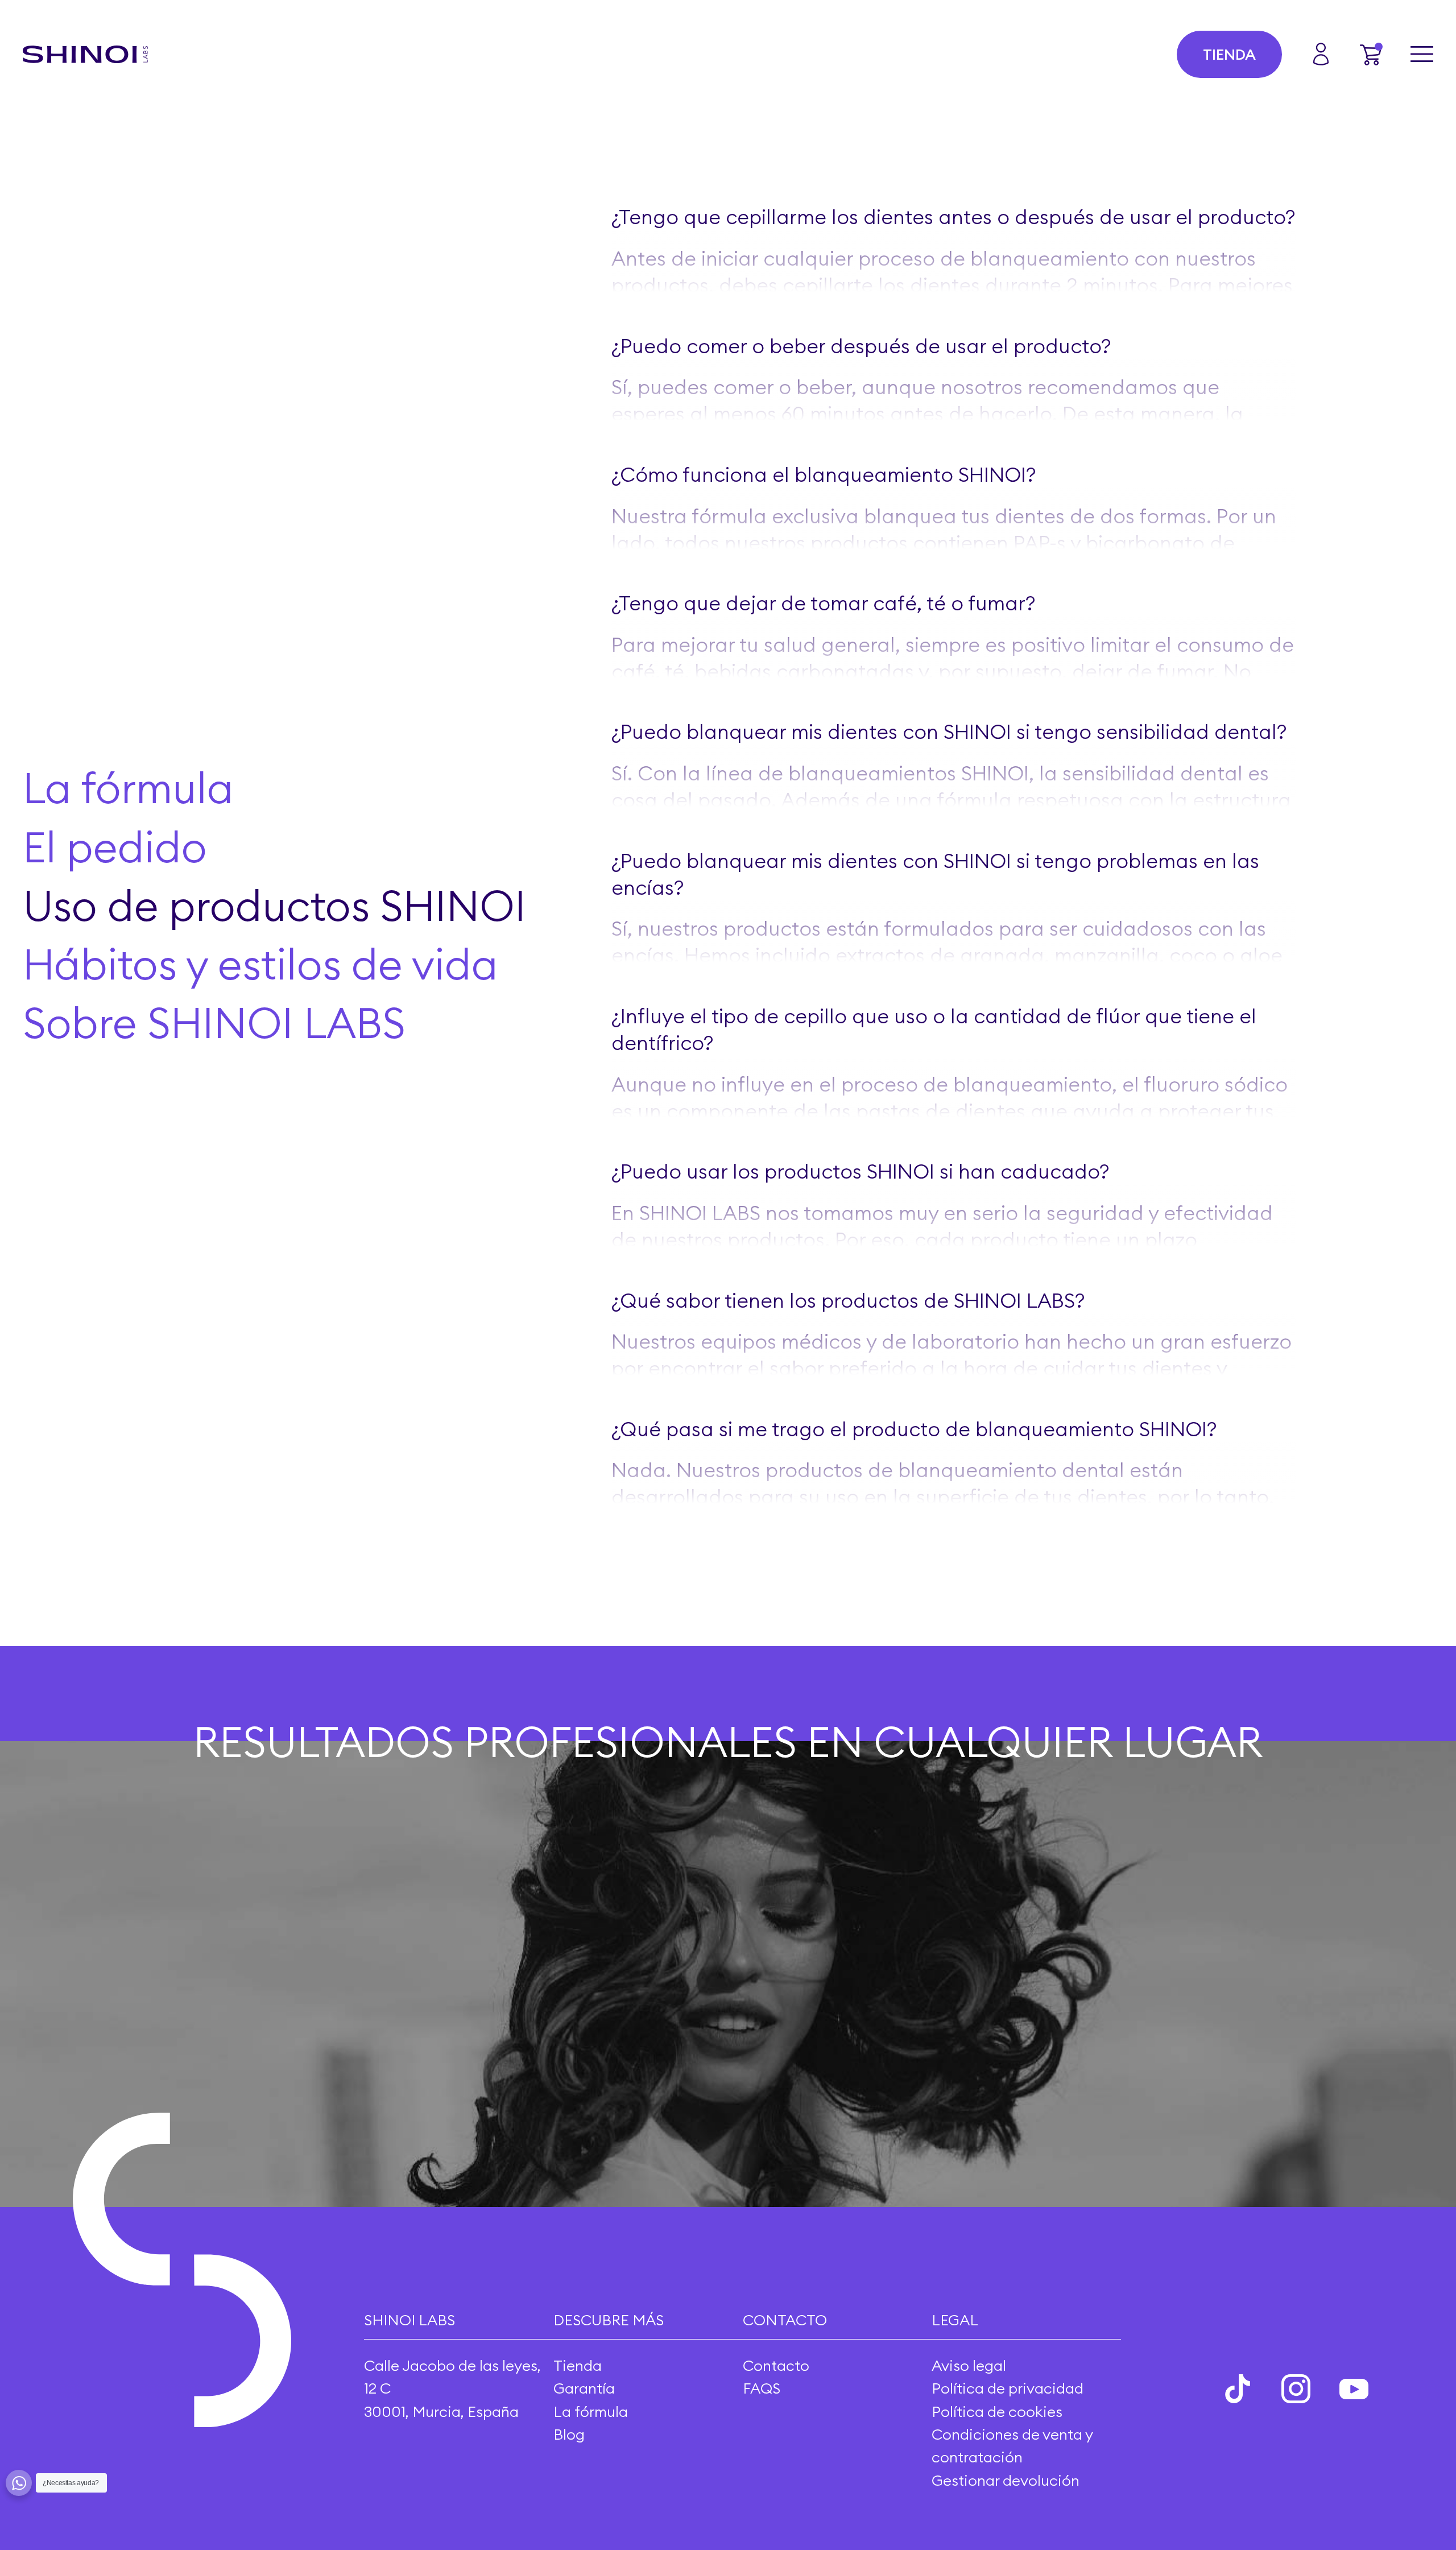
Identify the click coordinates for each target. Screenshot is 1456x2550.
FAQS (762, 2388)
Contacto (776, 2365)
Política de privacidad (1008, 2388)
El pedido (115, 847)
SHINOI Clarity (1039, 312)
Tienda (1229, 54)
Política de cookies (997, 2411)
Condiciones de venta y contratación (1012, 2446)
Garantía (584, 2388)
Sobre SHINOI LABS (214, 1023)
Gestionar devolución (1006, 2480)
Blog (569, 2434)
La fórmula (128, 788)
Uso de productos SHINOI (274, 906)
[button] (1371, 54)
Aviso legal (969, 2365)
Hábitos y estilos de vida (260, 965)
